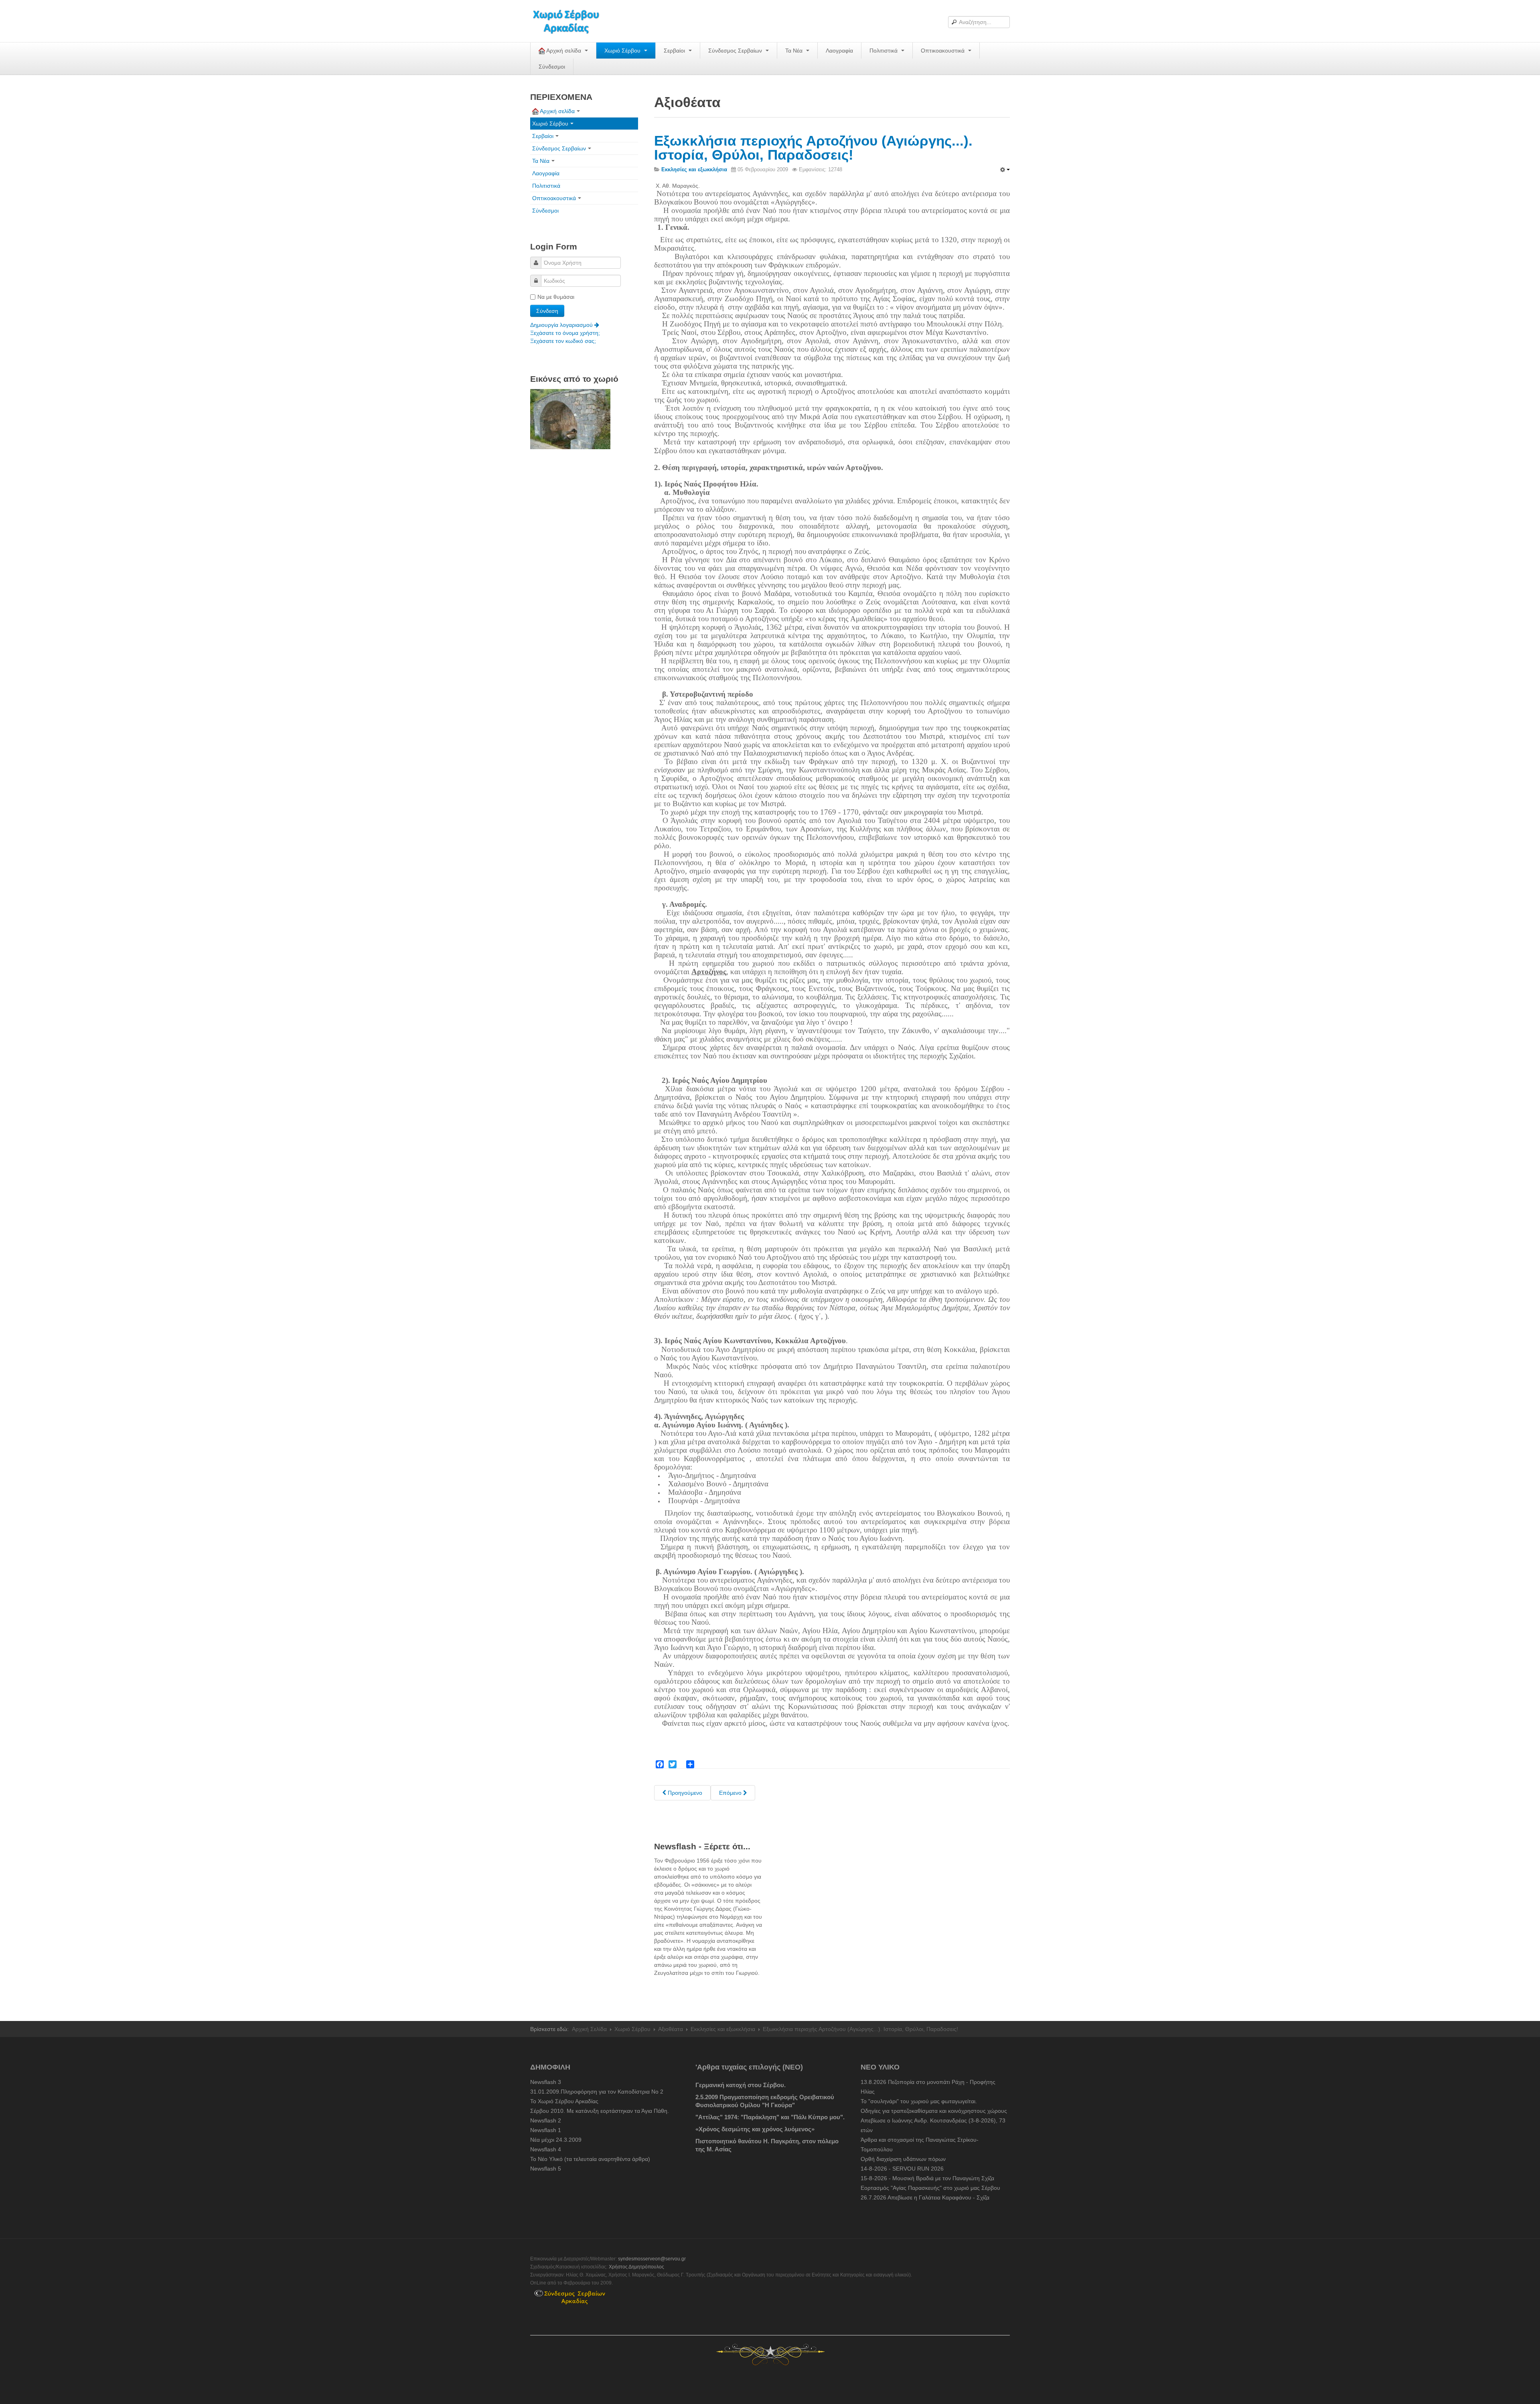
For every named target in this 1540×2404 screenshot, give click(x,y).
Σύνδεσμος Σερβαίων (736, 51)
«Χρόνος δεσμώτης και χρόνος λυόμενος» (755, 2129)
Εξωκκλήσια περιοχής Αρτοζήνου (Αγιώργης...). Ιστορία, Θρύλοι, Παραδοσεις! (813, 148)
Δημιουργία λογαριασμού (562, 325)
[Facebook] (660, 1764)
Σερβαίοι (675, 51)
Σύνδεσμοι (552, 67)
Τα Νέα (795, 51)
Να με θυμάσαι (556, 297)
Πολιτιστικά (884, 51)
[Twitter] (673, 1764)
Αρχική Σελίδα (589, 2029)
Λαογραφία (839, 51)
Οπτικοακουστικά (943, 51)
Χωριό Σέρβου (623, 51)
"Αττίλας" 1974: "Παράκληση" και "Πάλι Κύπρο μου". (770, 2117)
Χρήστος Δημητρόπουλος (636, 2267)
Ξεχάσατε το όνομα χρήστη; (565, 333)
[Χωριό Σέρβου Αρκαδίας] (571, 21)
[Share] (690, 1764)
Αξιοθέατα (671, 2029)
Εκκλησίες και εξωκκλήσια (723, 2029)
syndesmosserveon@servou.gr (652, 2259)
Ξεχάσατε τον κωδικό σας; (563, 341)
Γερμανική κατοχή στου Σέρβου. (741, 2085)
